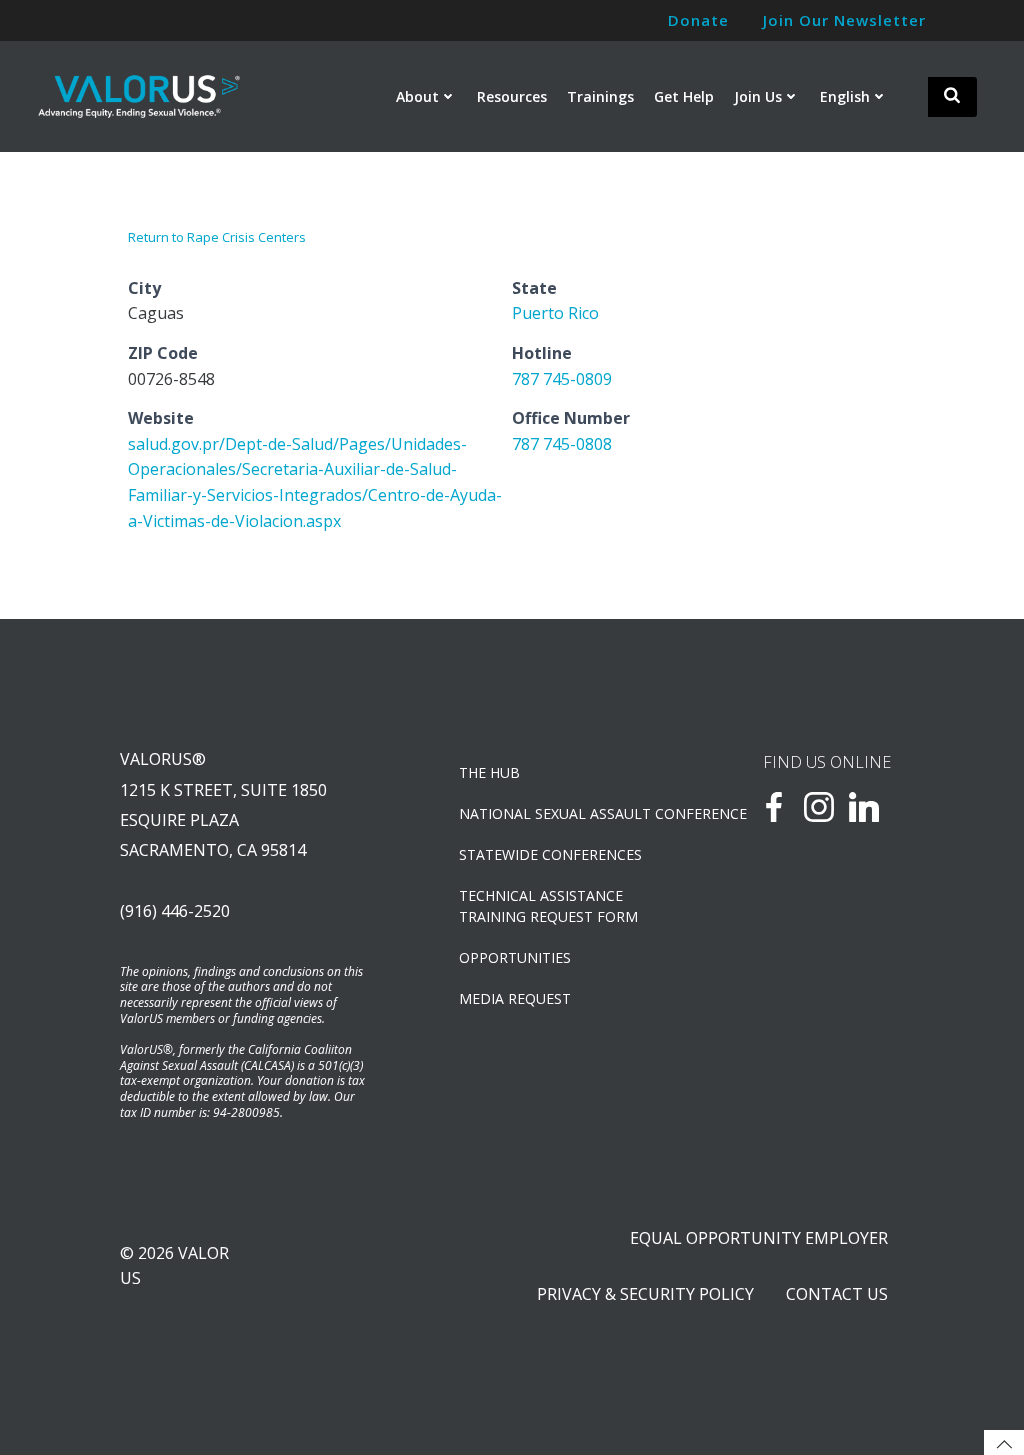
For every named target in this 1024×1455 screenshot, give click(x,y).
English (845, 96)
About (417, 96)
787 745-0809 (562, 379)
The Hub (489, 772)
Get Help (684, 96)
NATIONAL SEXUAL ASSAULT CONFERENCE (559, 813)
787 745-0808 (562, 444)
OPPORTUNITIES (515, 957)
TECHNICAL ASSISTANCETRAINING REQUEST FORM (548, 906)
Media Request (515, 998)
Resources (512, 96)
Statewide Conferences (550, 854)
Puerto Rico (555, 313)
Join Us (758, 96)
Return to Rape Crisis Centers (217, 237)
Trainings (600, 96)
